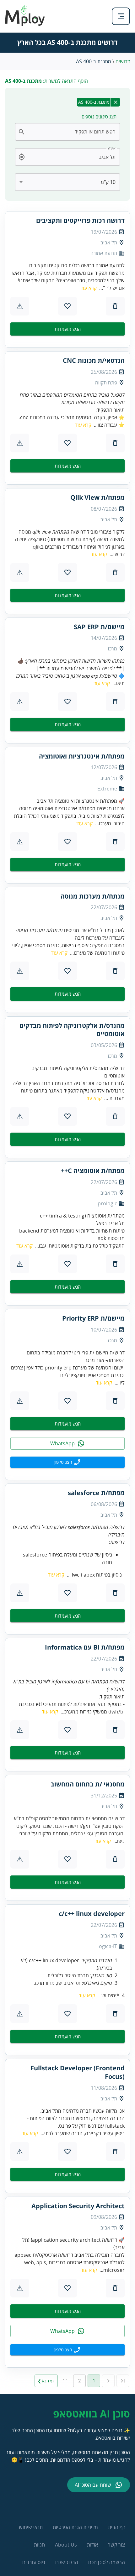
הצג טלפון (63, 1462)
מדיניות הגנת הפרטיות (75, 2527)
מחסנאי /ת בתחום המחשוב (88, 1784)
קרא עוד (89, 288)
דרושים (123, 61)
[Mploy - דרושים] (25, 24)
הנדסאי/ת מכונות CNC (94, 361)
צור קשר (116, 2545)
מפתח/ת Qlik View (97, 498)
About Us (66, 2545)
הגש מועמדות (68, 329)
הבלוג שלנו (67, 2562)
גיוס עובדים (34, 2562)
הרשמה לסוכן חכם (107, 2562)
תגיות (39, 2545)
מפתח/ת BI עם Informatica (85, 1647)
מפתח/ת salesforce (96, 1493)
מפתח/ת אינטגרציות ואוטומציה (82, 756)
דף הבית (116, 2527)
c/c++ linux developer (92, 1914)
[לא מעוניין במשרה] (115, 306)
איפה (112, 148)
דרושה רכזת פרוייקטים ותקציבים (80, 221)
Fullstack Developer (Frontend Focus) (78, 2072)
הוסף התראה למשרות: (46, 81)
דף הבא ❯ (46, 2381)
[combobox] (71, 132)
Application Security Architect (78, 2206)
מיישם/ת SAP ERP (99, 627)
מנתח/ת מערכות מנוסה (93, 896)
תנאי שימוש (31, 2527)
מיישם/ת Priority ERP (93, 1318)
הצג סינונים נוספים (99, 117)
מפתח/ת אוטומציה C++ (93, 1171)
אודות (92, 2545)
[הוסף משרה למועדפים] (67, 306)
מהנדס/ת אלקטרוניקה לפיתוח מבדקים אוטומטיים (72, 1030)
